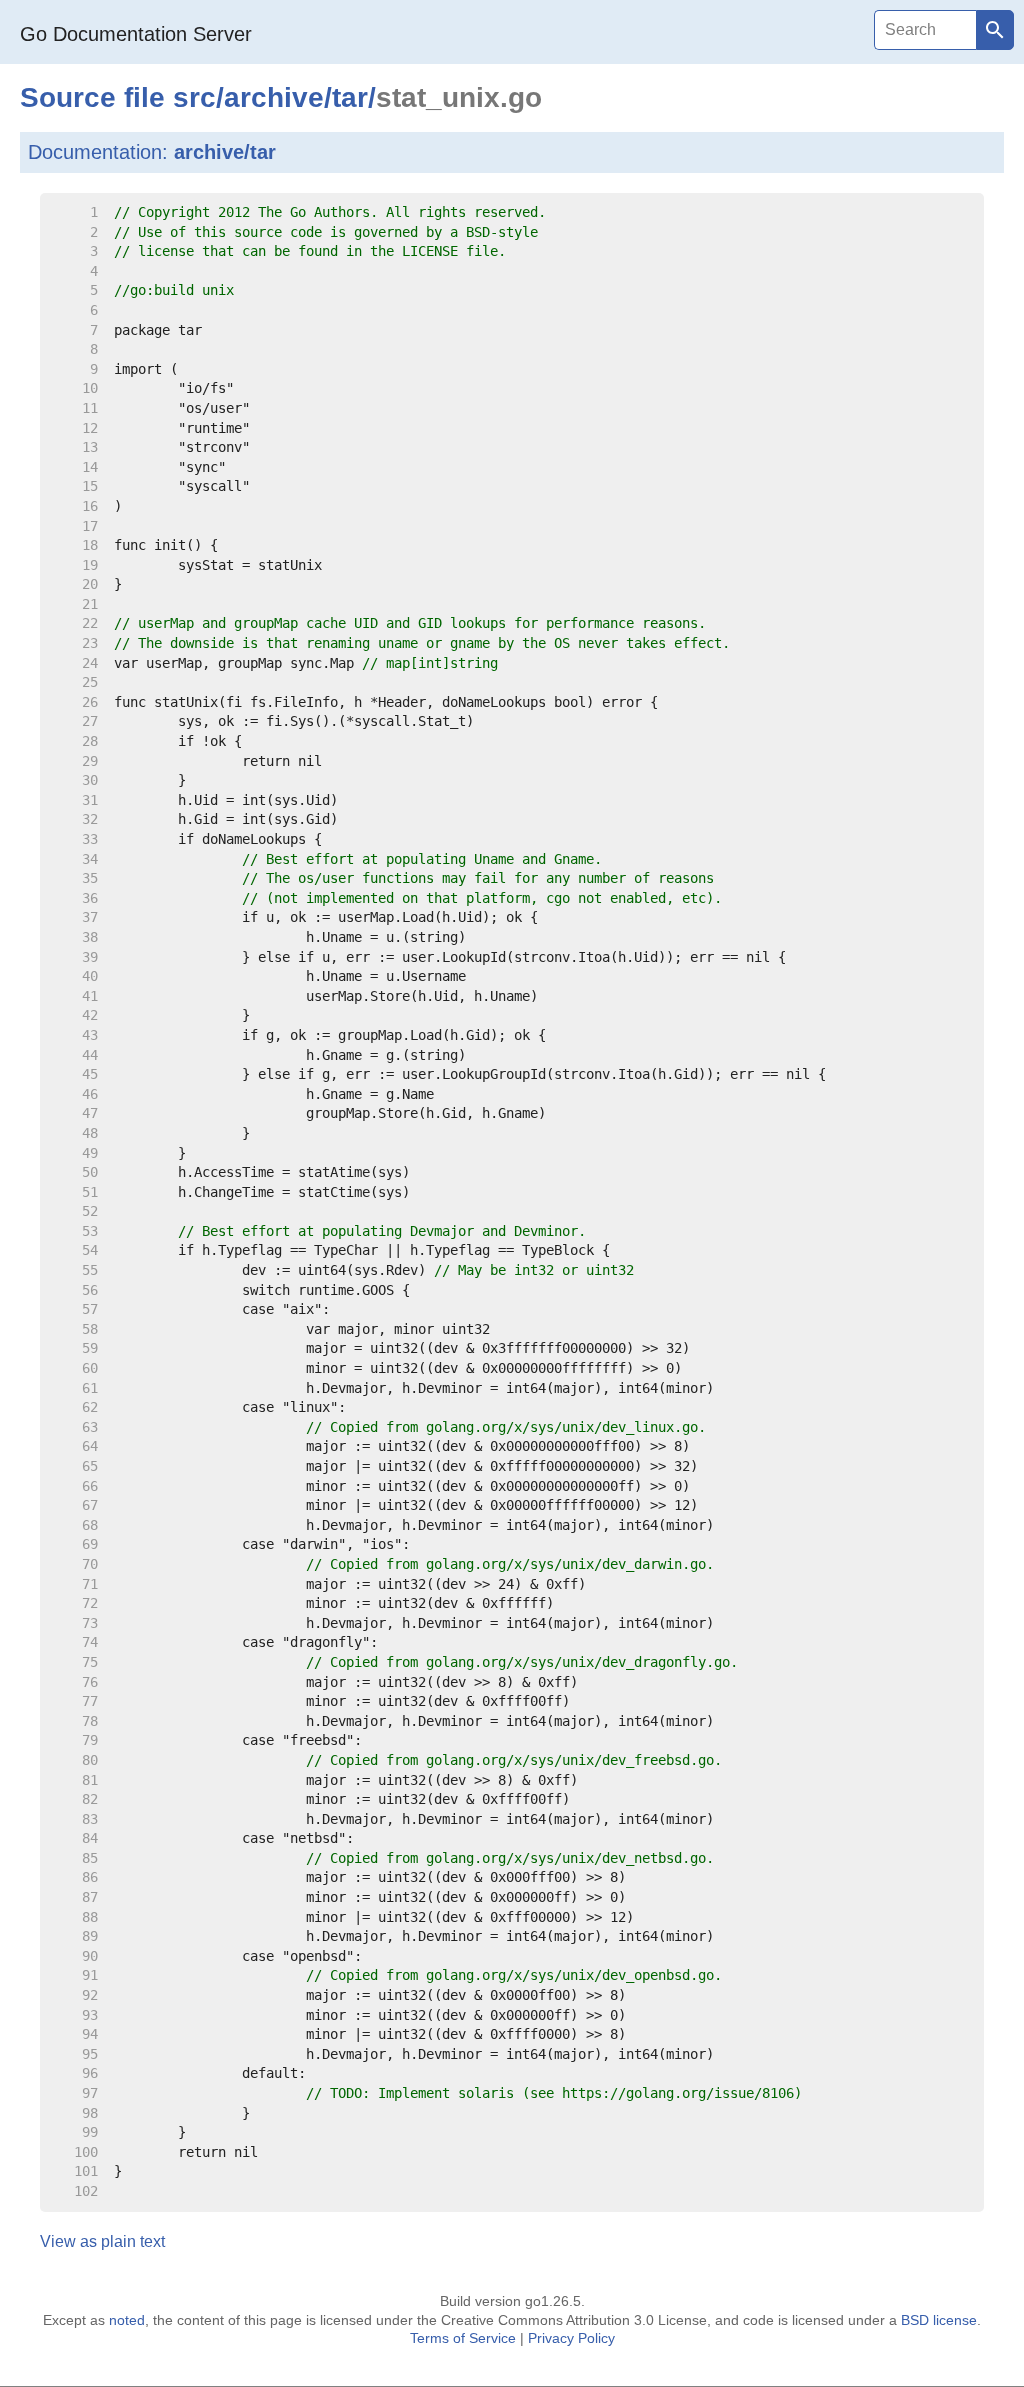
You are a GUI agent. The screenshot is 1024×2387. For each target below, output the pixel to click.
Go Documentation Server (136, 34)
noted (127, 2320)
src (194, 97)
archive (274, 97)
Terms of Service (463, 2338)
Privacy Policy (571, 2338)
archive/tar (225, 152)
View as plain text (102, 2241)
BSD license (939, 2320)
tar (350, 97)
